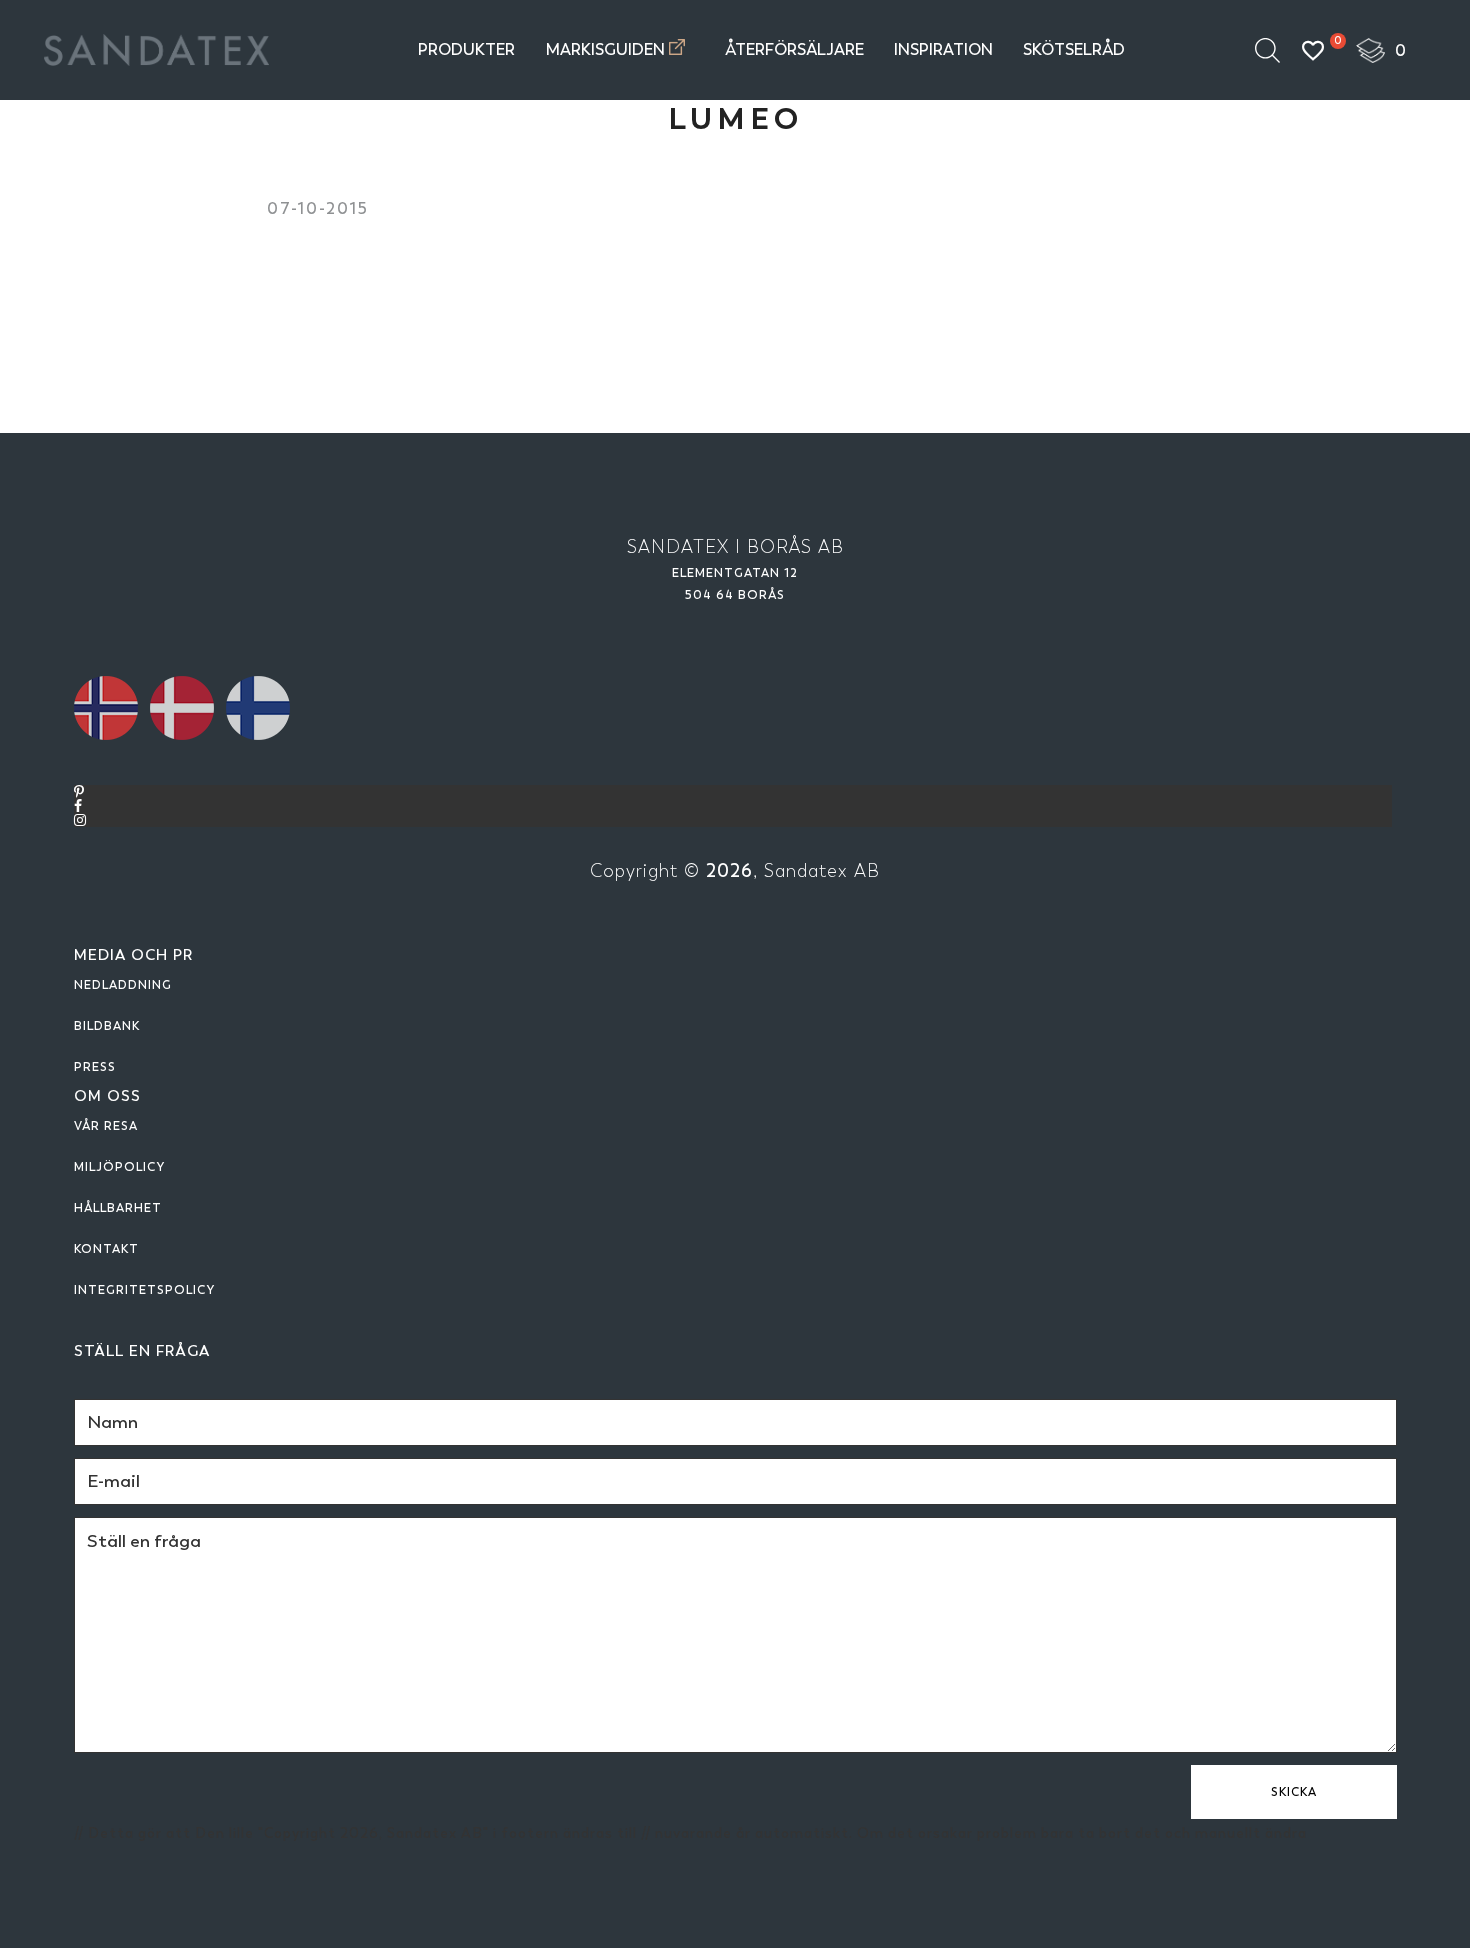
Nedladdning (123, 985)
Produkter (466, 49)
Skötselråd (1074, 49)
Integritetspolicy (144, 1290)
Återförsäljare (794, 49)
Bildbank (107, 1026)
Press (95, 1067)
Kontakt (106, 1249)
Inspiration (943, 49)
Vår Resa (106, 1126)
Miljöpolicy (119, 1167)
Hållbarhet (118, 1208)
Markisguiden (605, 49)
